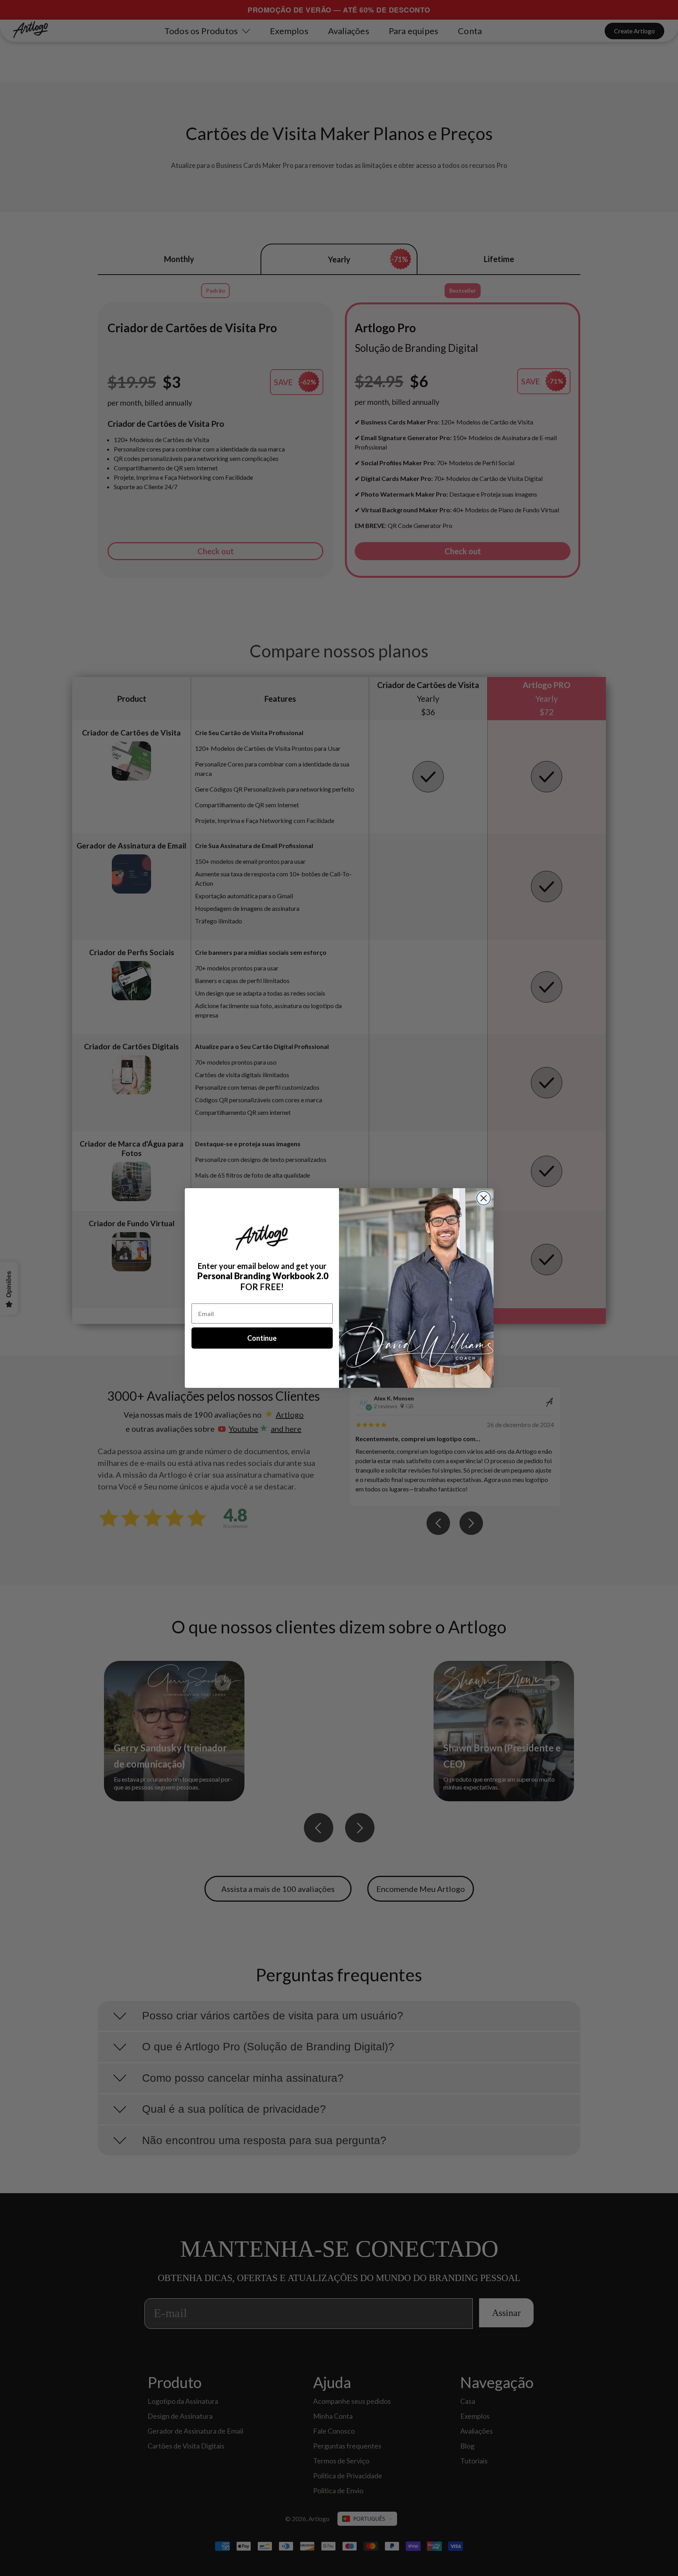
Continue (262, 1338)
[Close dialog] (484, 1198)
